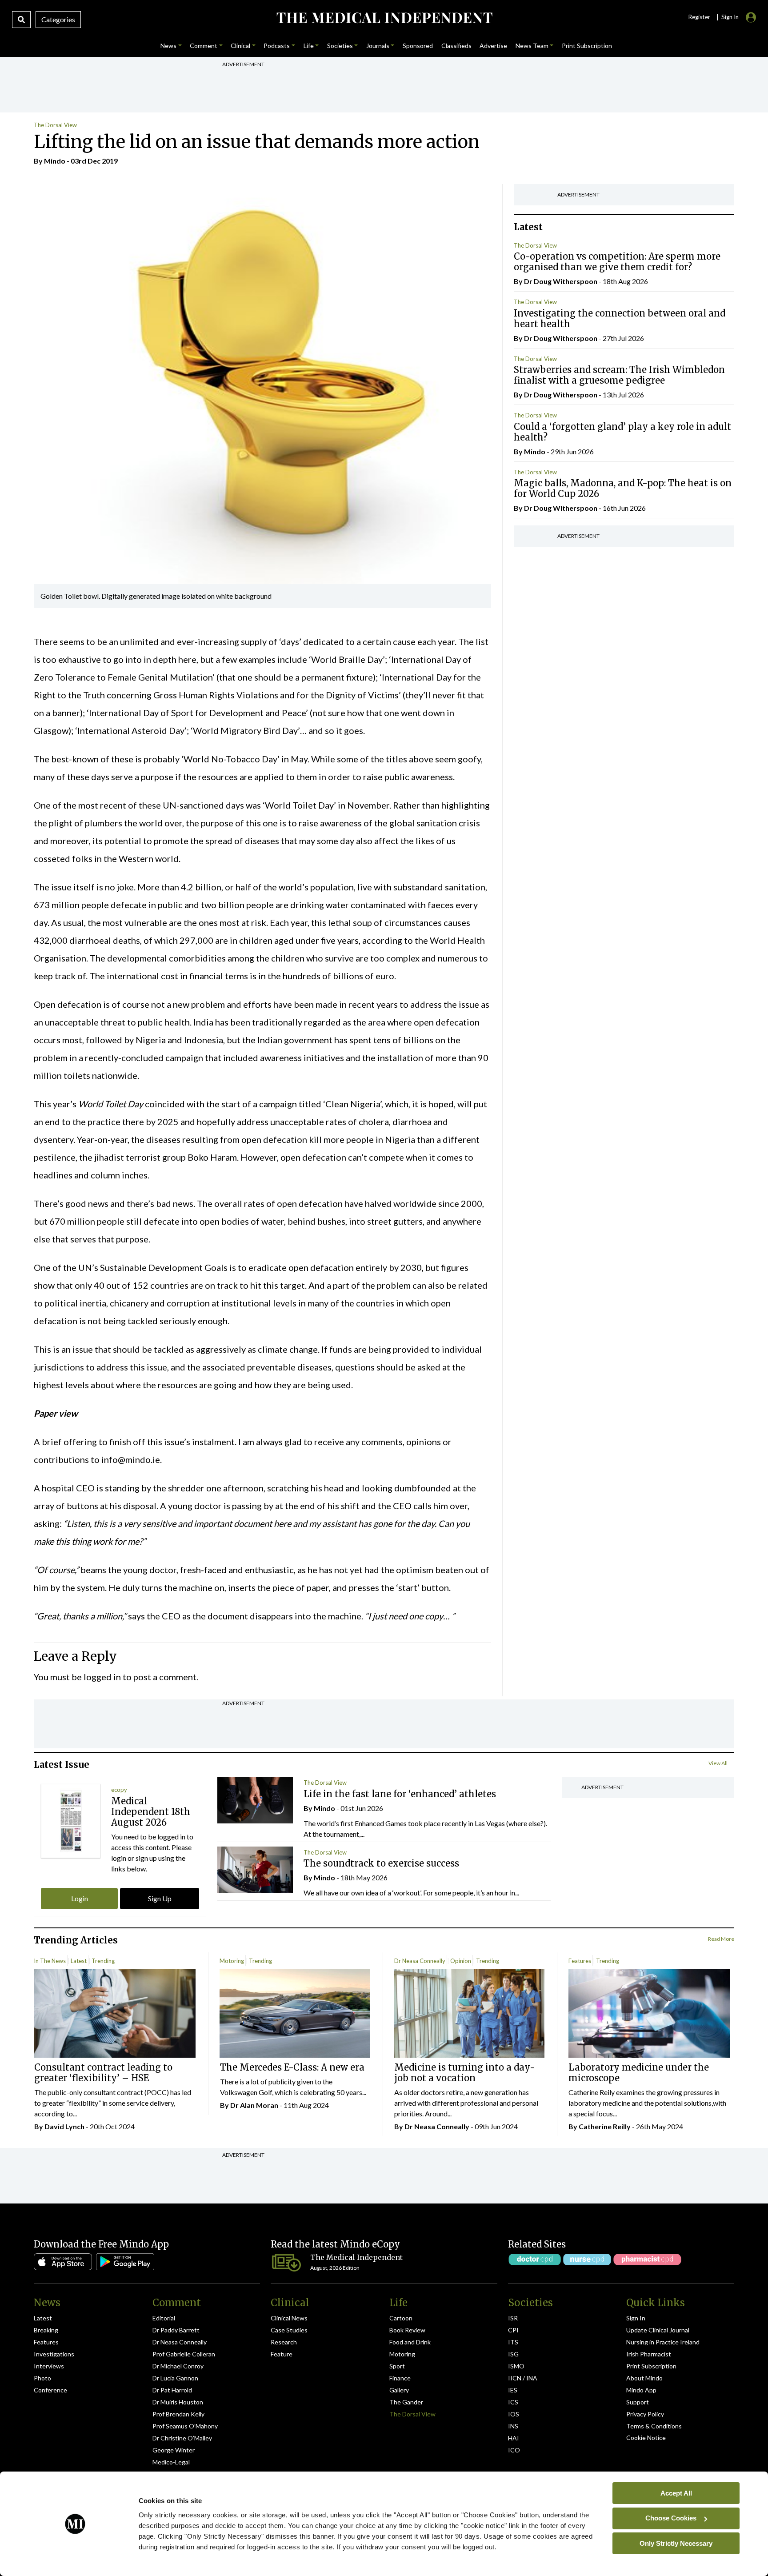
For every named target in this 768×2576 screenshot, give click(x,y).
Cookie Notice (646, 2438)
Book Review (407, 2330)
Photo (42, 2378)
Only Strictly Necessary (676, 2543)
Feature (282, 2354)
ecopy (119, 1790)
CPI (513, 2330)
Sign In (636, 2318)
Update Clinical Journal (658, 2330)
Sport (397, 2366)
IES (513, 2390)
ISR (513, 2318)
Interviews (49, 2366)
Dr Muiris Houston (178, 2402)
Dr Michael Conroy (178, 2366)
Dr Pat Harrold (172, 2390)
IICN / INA (523, 2378)
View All (718, 1763)
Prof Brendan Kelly (178, 2414)
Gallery (399, 2390)
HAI (514, 2438)
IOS (514, 2414)
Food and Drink (410, 2342)
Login (80, 1898)
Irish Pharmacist (649, 2354)
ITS (513, 2342)
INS (513, 2426)
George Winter (174, 2450)
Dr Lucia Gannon (175, 2378)
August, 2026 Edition (335, 2268)
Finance (400, 2378)
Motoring (232, 1961)
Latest (79, 1961)
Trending (103, 1961)
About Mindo (644, 2378)
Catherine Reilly (605, 2126)
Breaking (46, 2330)
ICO (514, 2450)
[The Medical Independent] (384, 18)
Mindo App (641, 2390)
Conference (50, 2390)
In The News (50, 1961)
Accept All (676, 2493)
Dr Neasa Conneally (420, 1961)
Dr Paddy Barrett (176, 2330)
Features (580, 1961)
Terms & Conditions (654, 2426)
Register (699, 17)
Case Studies (289, 2330)
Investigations (54, 2354)
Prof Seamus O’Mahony (185, 2426)
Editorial (164, 2318)
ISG (513, 2354)
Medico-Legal (171, 2462)
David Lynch (64, 2126)
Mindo (55, 161)
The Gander (406, 2402)
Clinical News (289, 2318)
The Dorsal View (55, 125)
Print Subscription (651, 2366)
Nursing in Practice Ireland (663, 2342)
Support (638, 2402)
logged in (102, 1677)
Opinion (461, 1961)
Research (284, 2342)
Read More (721, 1939)
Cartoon (401, 2318)
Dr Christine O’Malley (182, 2438)
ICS (513, 2402)
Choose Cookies (671, 2518)
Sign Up (160, 1898)
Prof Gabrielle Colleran (184, 2354)
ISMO (516, 2366)
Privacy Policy (645, 2414)
